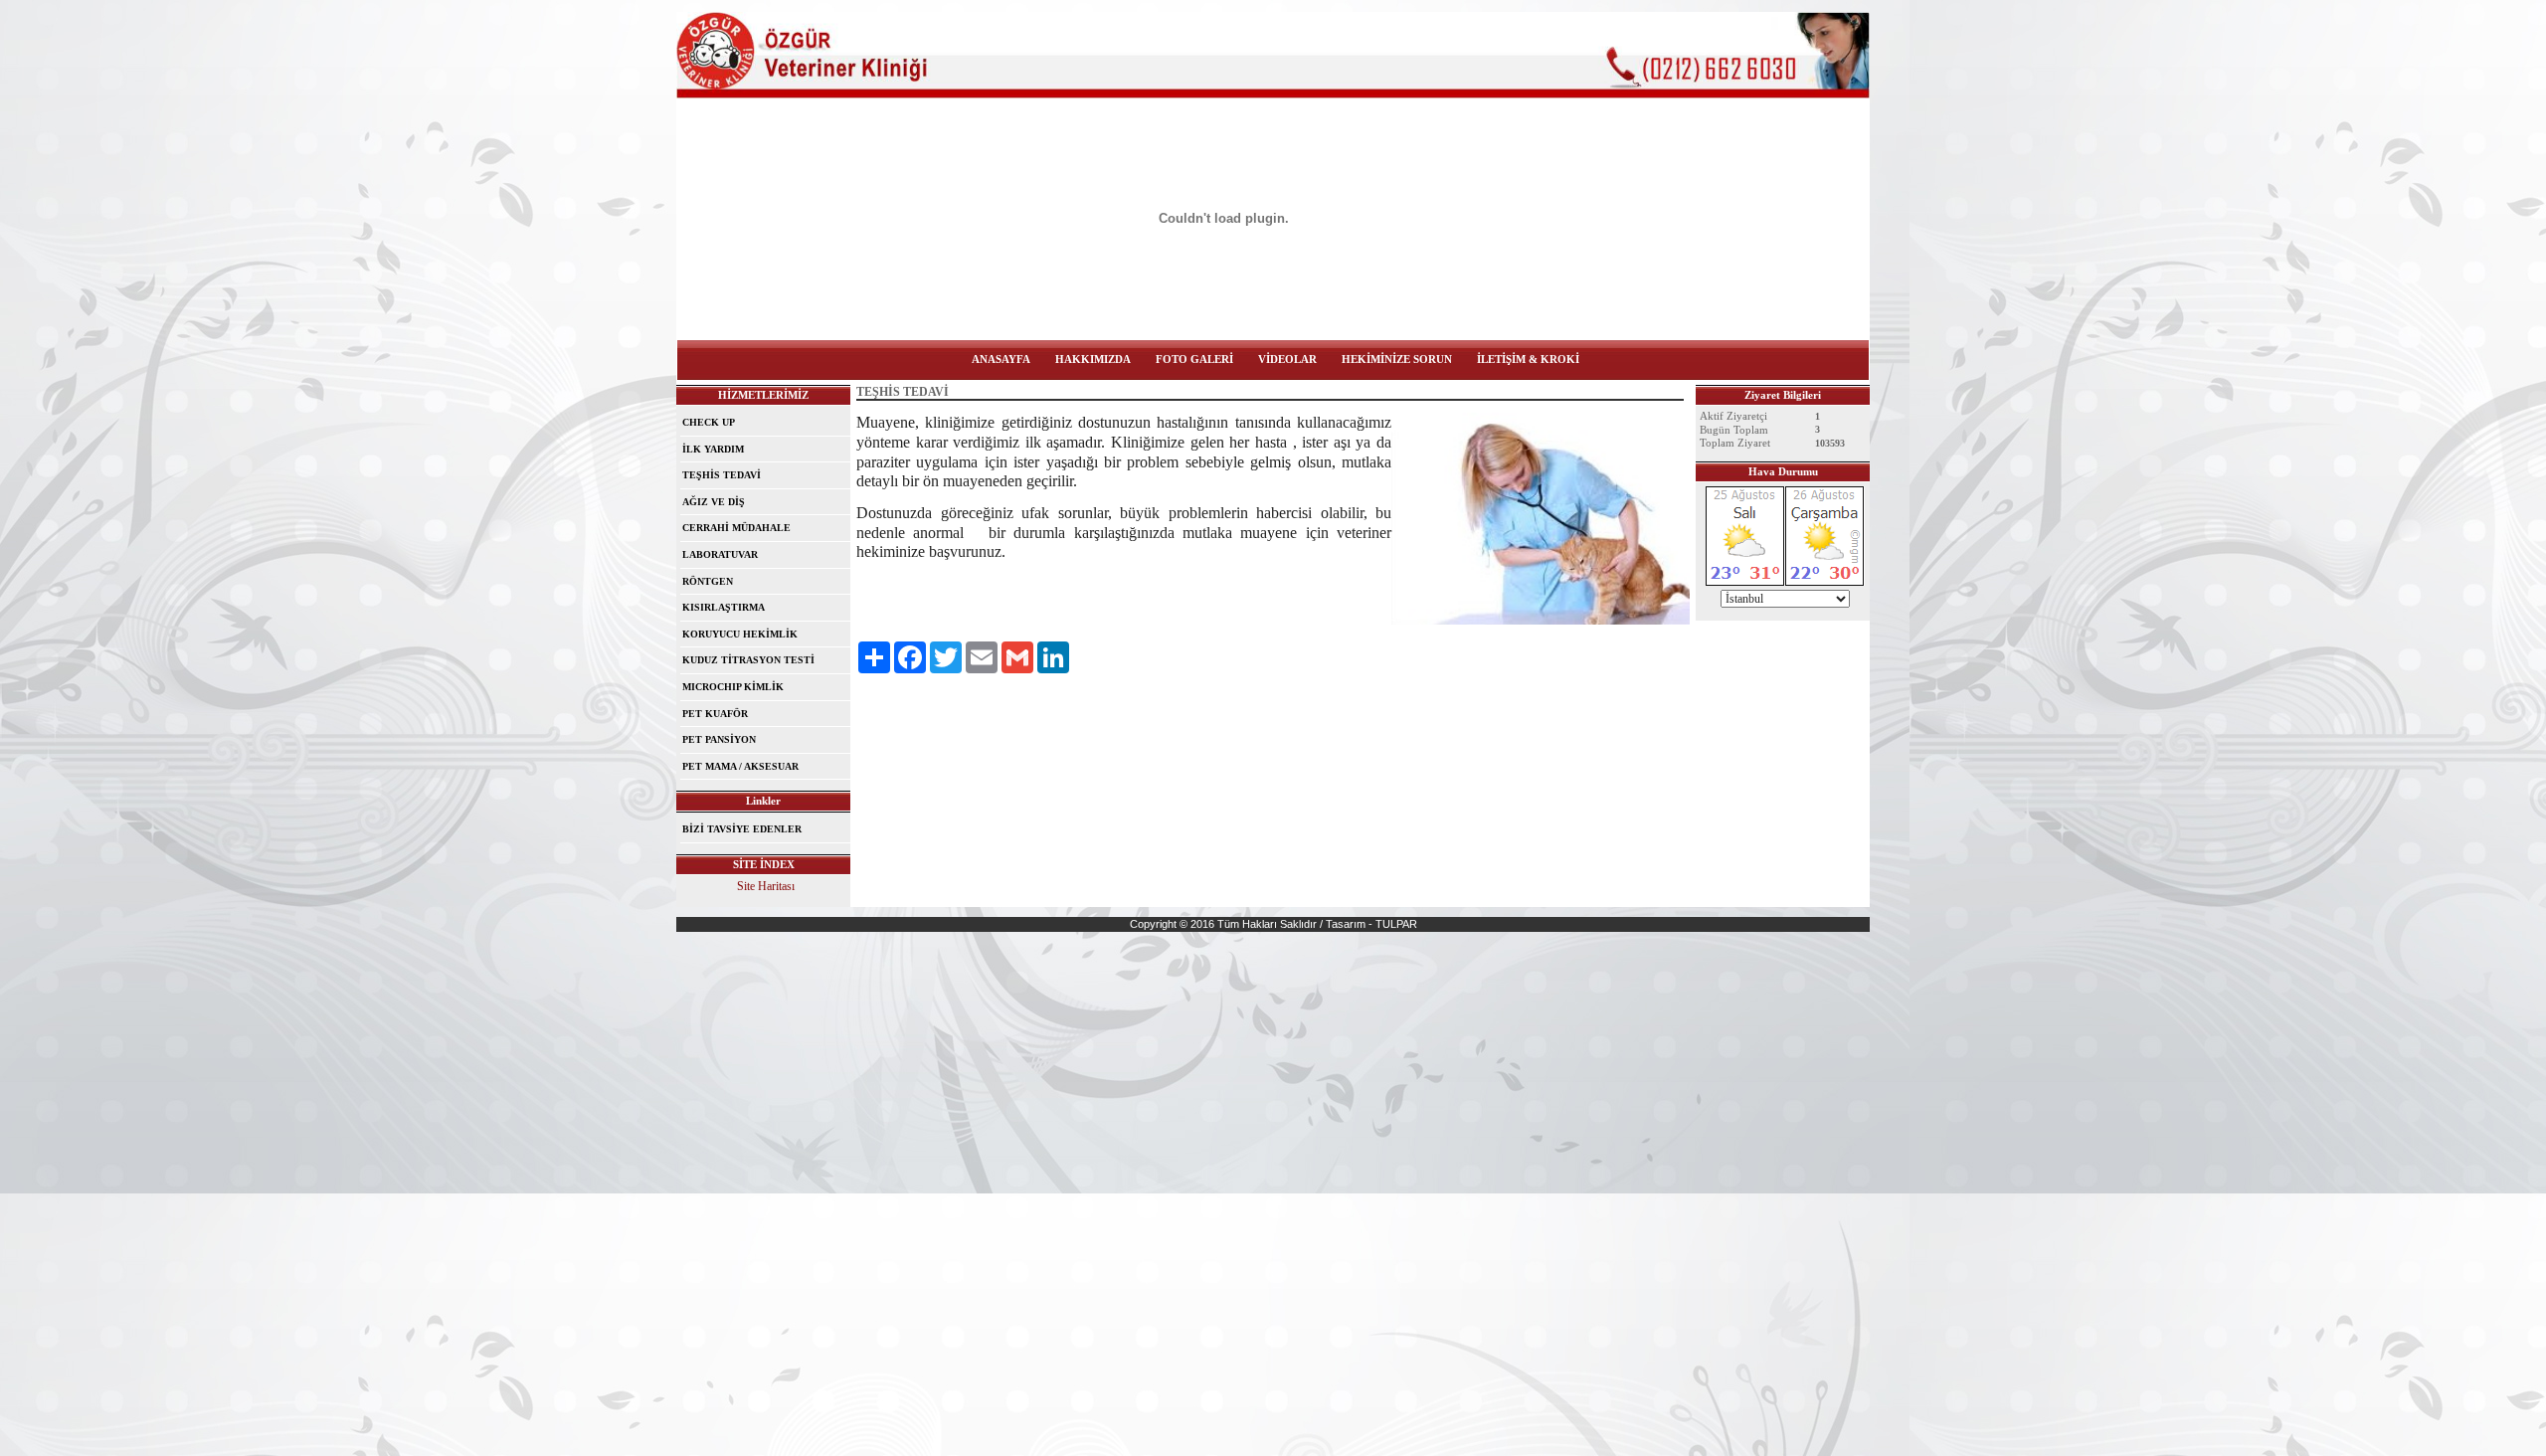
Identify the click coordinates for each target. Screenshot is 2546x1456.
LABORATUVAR (720, 554)
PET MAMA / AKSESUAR (740, 766)
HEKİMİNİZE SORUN (1397, 359)
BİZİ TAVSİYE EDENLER (742, 829)
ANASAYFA (1001, 359)
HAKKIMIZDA (1093, 359)
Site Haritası (766, 886)
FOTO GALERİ (1194, 359)
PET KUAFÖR (715, 714)
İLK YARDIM (713, 449)
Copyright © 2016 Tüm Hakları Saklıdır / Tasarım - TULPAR (1273, 924)
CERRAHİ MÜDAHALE (736, 528)
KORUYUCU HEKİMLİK (740, 634)
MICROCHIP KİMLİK (733, 687)
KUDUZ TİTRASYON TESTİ (748, 660)
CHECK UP (709, 422)
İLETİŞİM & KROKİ (1528, 359)
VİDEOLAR (1287, 359)
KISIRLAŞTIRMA (724, 607)
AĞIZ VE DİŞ (714, 502)
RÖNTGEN (708, 581)
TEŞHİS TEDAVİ (722, 475)
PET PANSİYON (719, 739)
